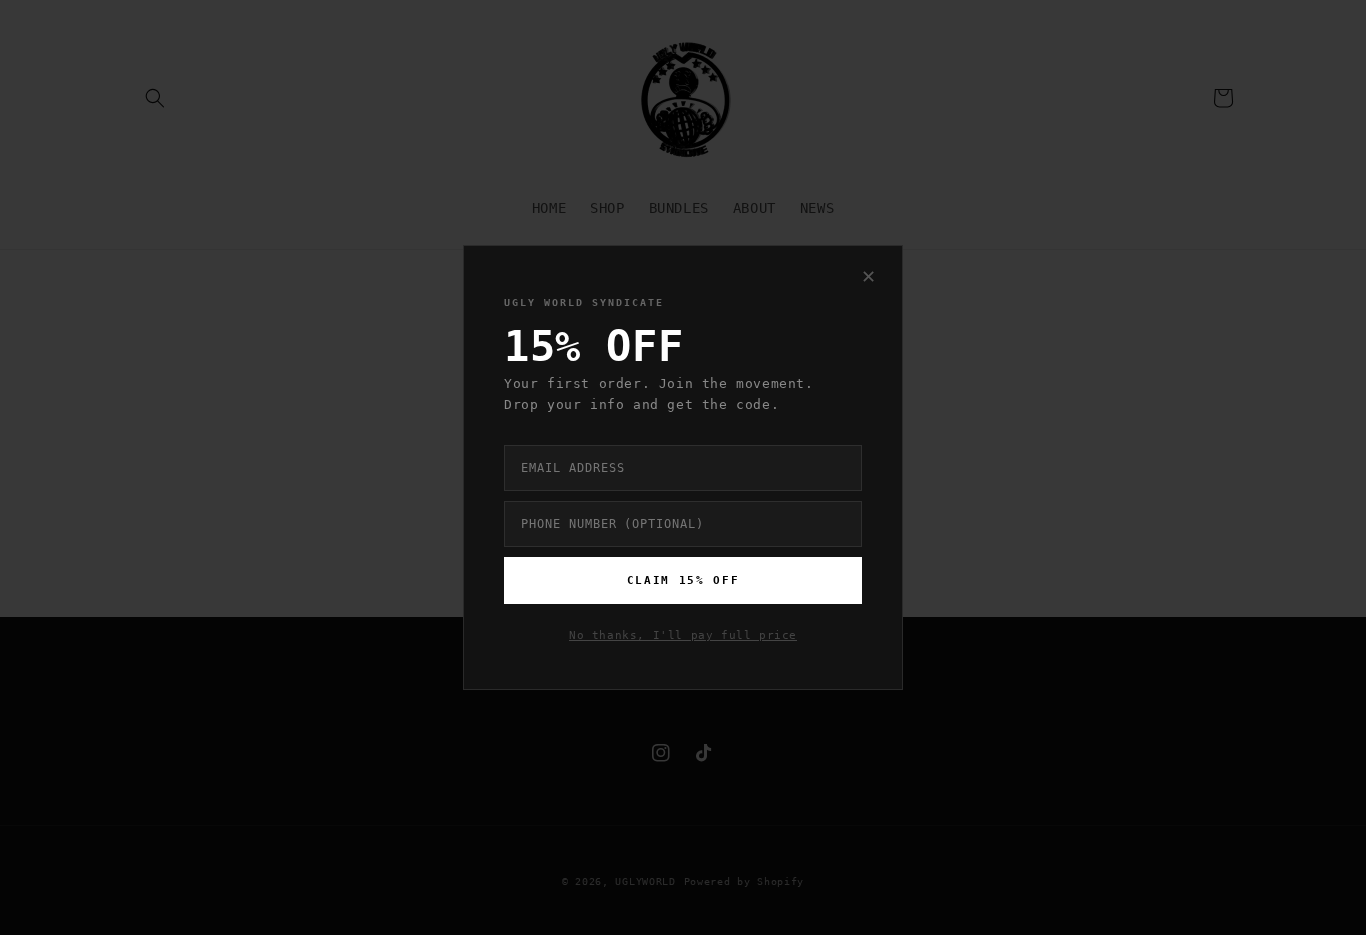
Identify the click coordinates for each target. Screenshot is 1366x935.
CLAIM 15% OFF (683, 580)
